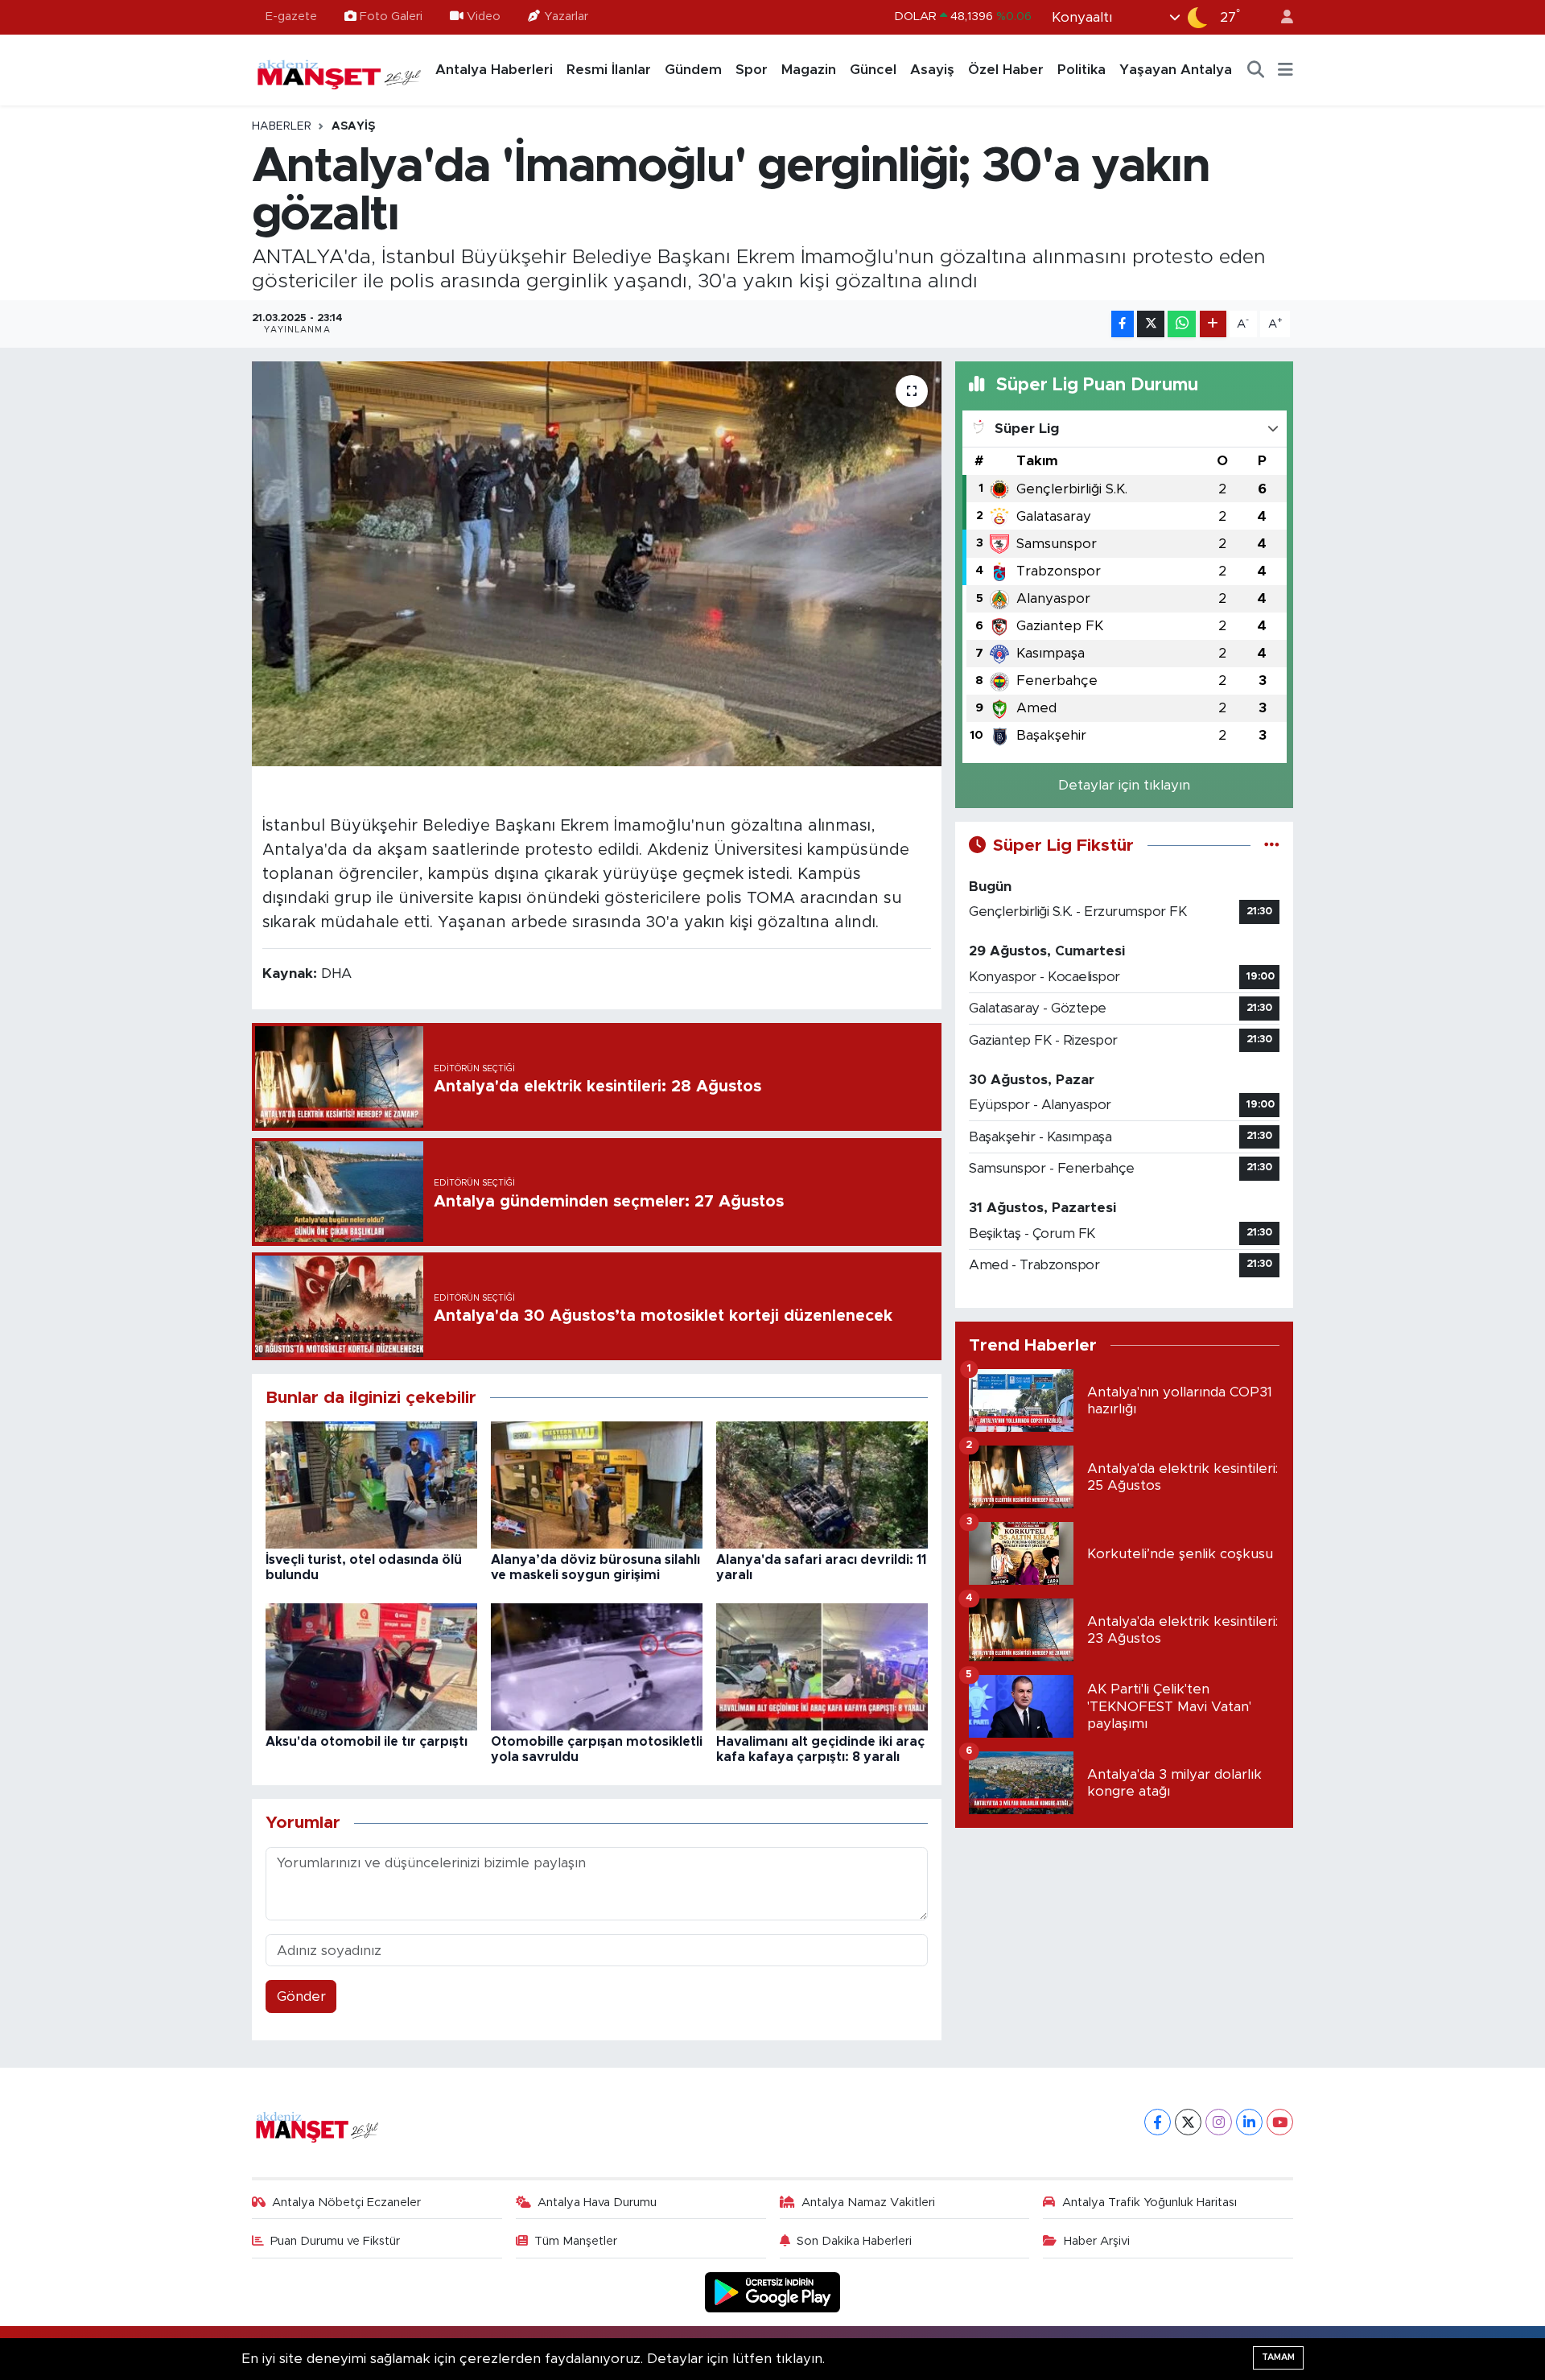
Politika (1081, 70)
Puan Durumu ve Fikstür (335, 2241)
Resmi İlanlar (609, 70)
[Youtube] (1280, 2122)
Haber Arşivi (1097, 2241)
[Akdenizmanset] (340, 69)
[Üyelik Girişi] (1280, 17)
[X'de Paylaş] (1151, 324)
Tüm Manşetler (576, 2241)
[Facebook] (1158, 2122)
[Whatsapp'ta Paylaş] (1182, 324)
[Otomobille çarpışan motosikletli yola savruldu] (597, 1666)
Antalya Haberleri (494, 70)
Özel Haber (1006, 70)
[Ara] (1256, 70)
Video (484, 16)
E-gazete (291, 16)
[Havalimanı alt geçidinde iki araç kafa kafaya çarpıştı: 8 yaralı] (822, 1666)
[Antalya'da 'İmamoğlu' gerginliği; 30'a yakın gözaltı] (597, 563)
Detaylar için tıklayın (1124, 785)
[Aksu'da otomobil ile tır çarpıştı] (371, 1666)
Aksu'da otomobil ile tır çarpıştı (367, 1742)
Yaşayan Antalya (1176, 70)
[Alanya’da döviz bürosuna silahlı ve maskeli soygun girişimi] (597, 1485)
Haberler (282, 126)
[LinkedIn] (1249, 2122)
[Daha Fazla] (1213, 324)
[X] (1188, 2122)
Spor (752, 70)
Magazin (809, 70)
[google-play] (773, 2292)
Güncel (873, 70)
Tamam (1278, 2357)
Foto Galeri (391, 16)
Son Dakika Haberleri (854, 2241)
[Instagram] (1219, 2122)
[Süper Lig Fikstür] (1272, 846)
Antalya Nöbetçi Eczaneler (346, 2203)
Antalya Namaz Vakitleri (868, 2203)
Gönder (301, 1996)
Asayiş (932, 70)
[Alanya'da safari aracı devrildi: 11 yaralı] (822, 1485)
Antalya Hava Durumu (597, 2203)
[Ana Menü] (1285, 70)
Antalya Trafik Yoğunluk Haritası (1149, 2203)
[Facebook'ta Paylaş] (1123, 324)
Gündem (693, 70)
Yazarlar (566, 16)
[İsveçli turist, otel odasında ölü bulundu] (371, 1485)
